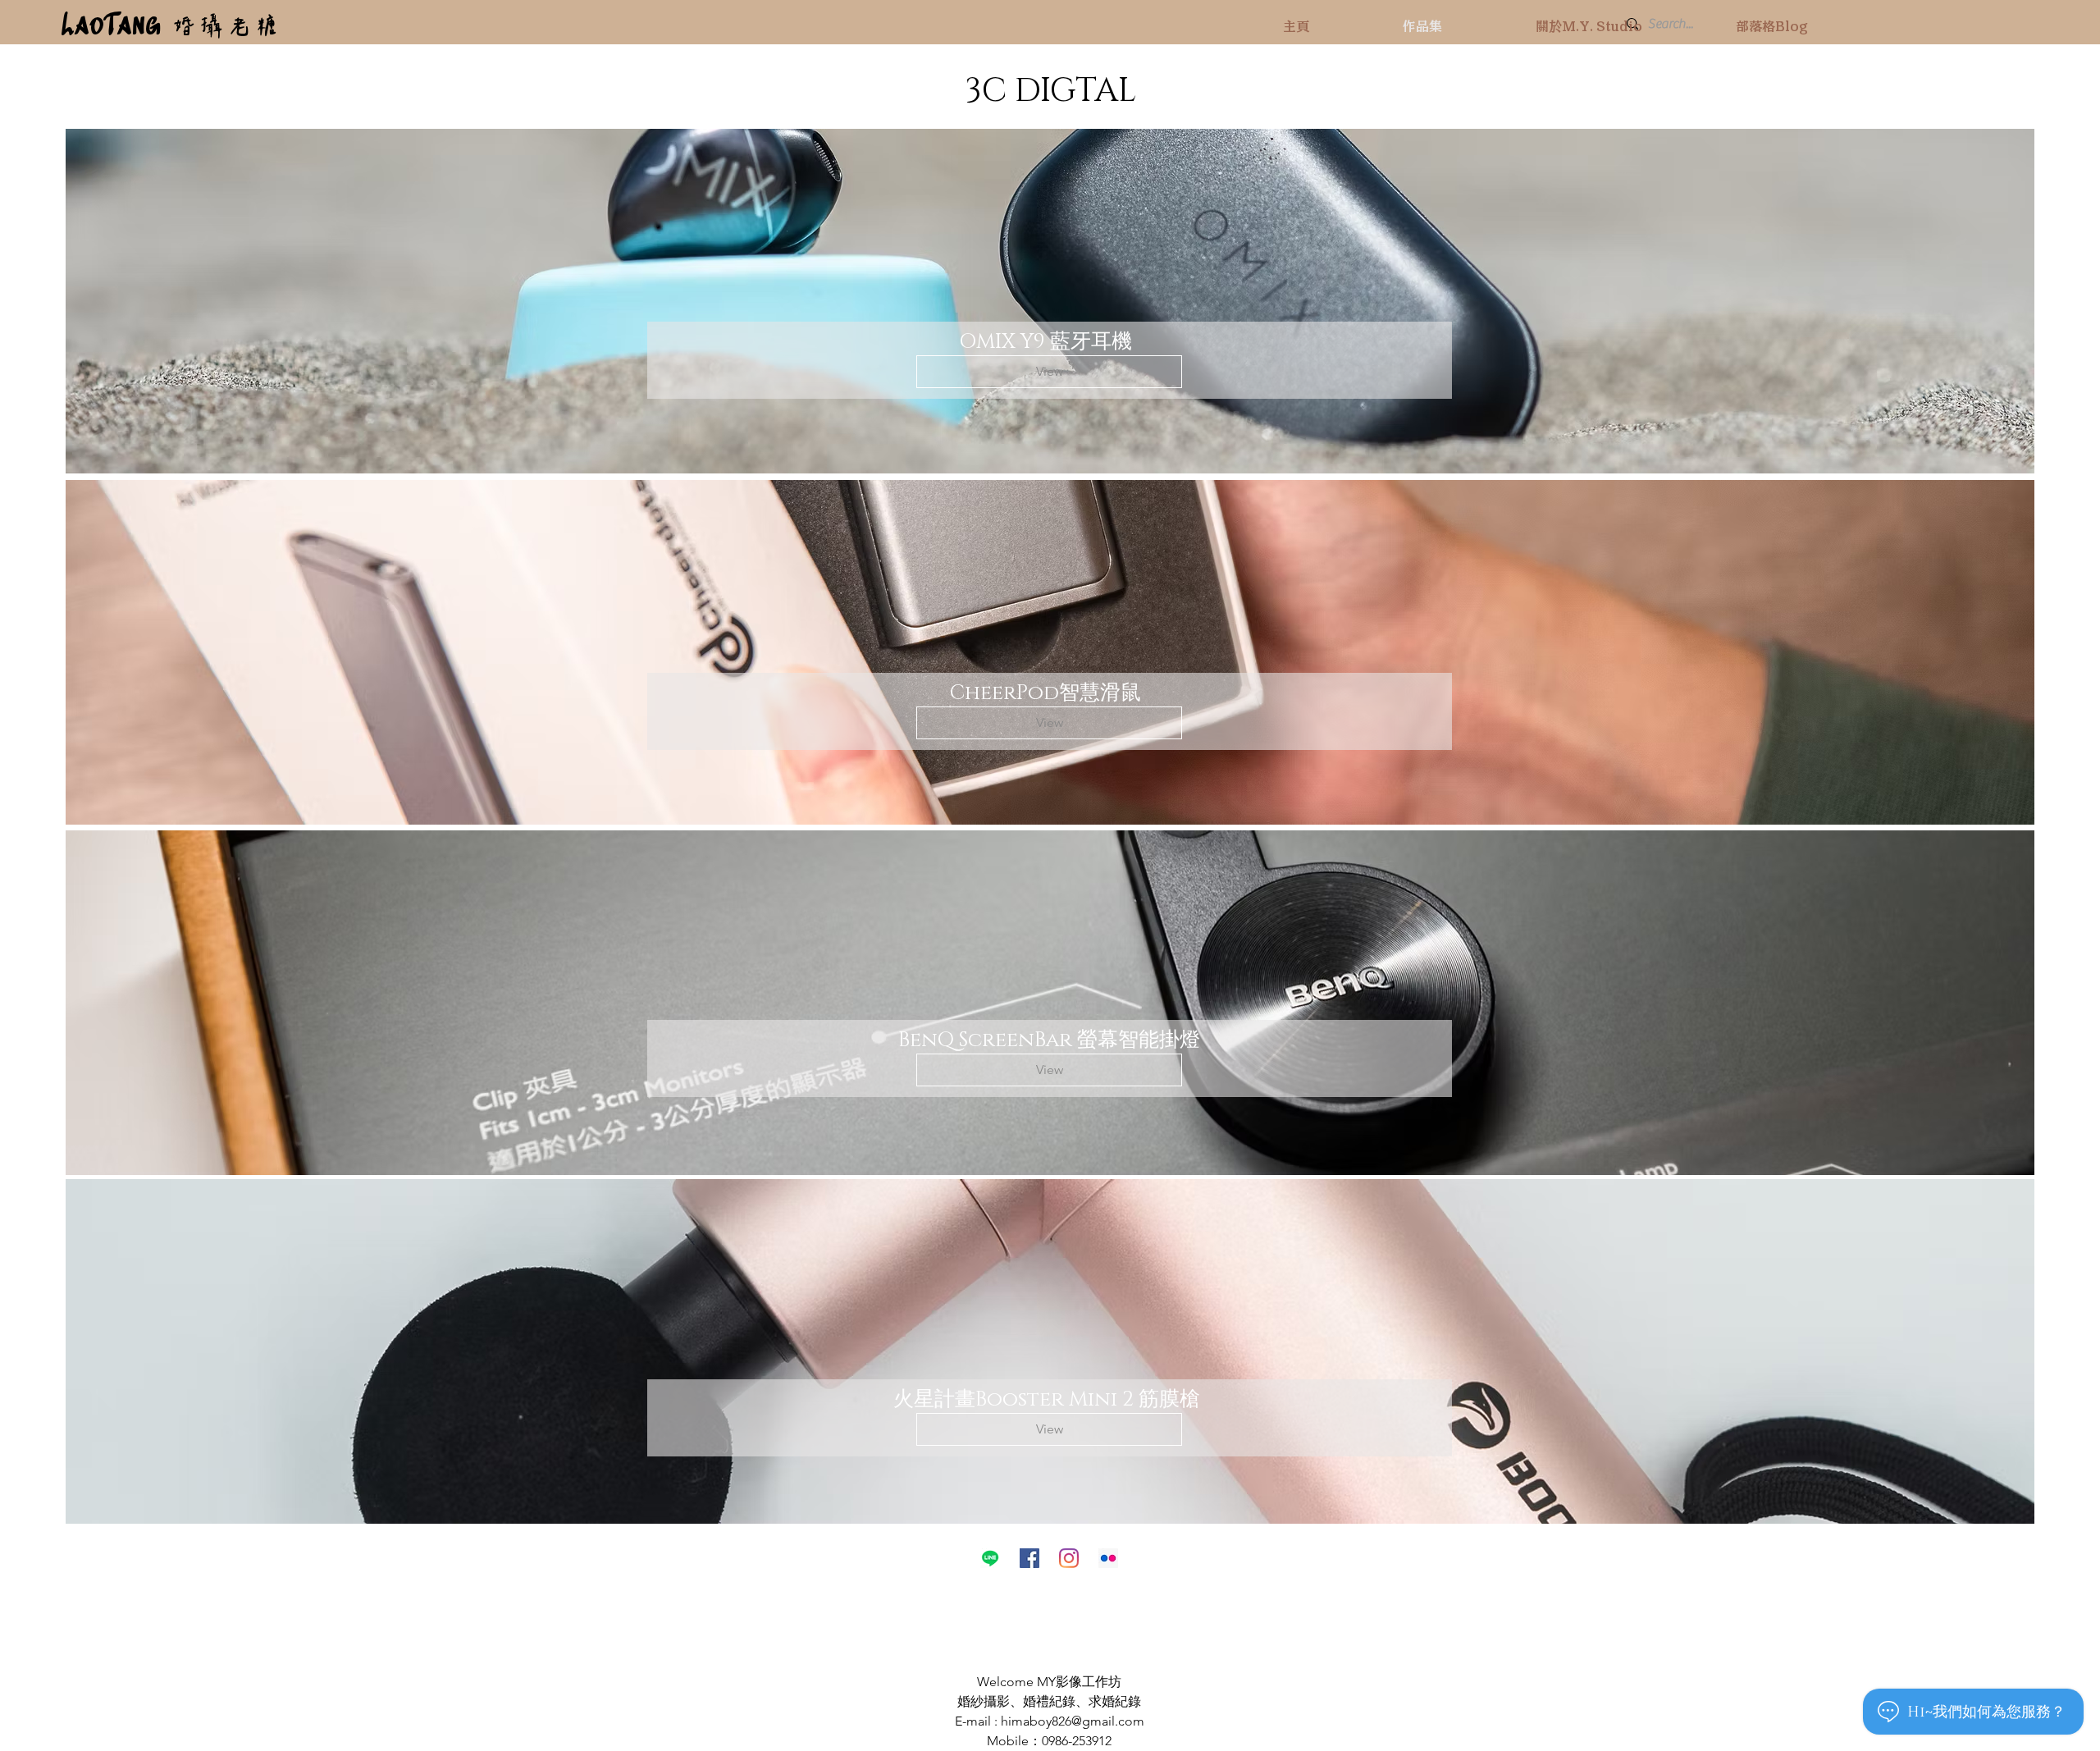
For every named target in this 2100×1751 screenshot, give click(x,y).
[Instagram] (1069, 1558)
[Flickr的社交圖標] (1108, 1558)
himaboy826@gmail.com (1073, 1721)
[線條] (990, 1558)
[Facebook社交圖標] (1029, 1558)
